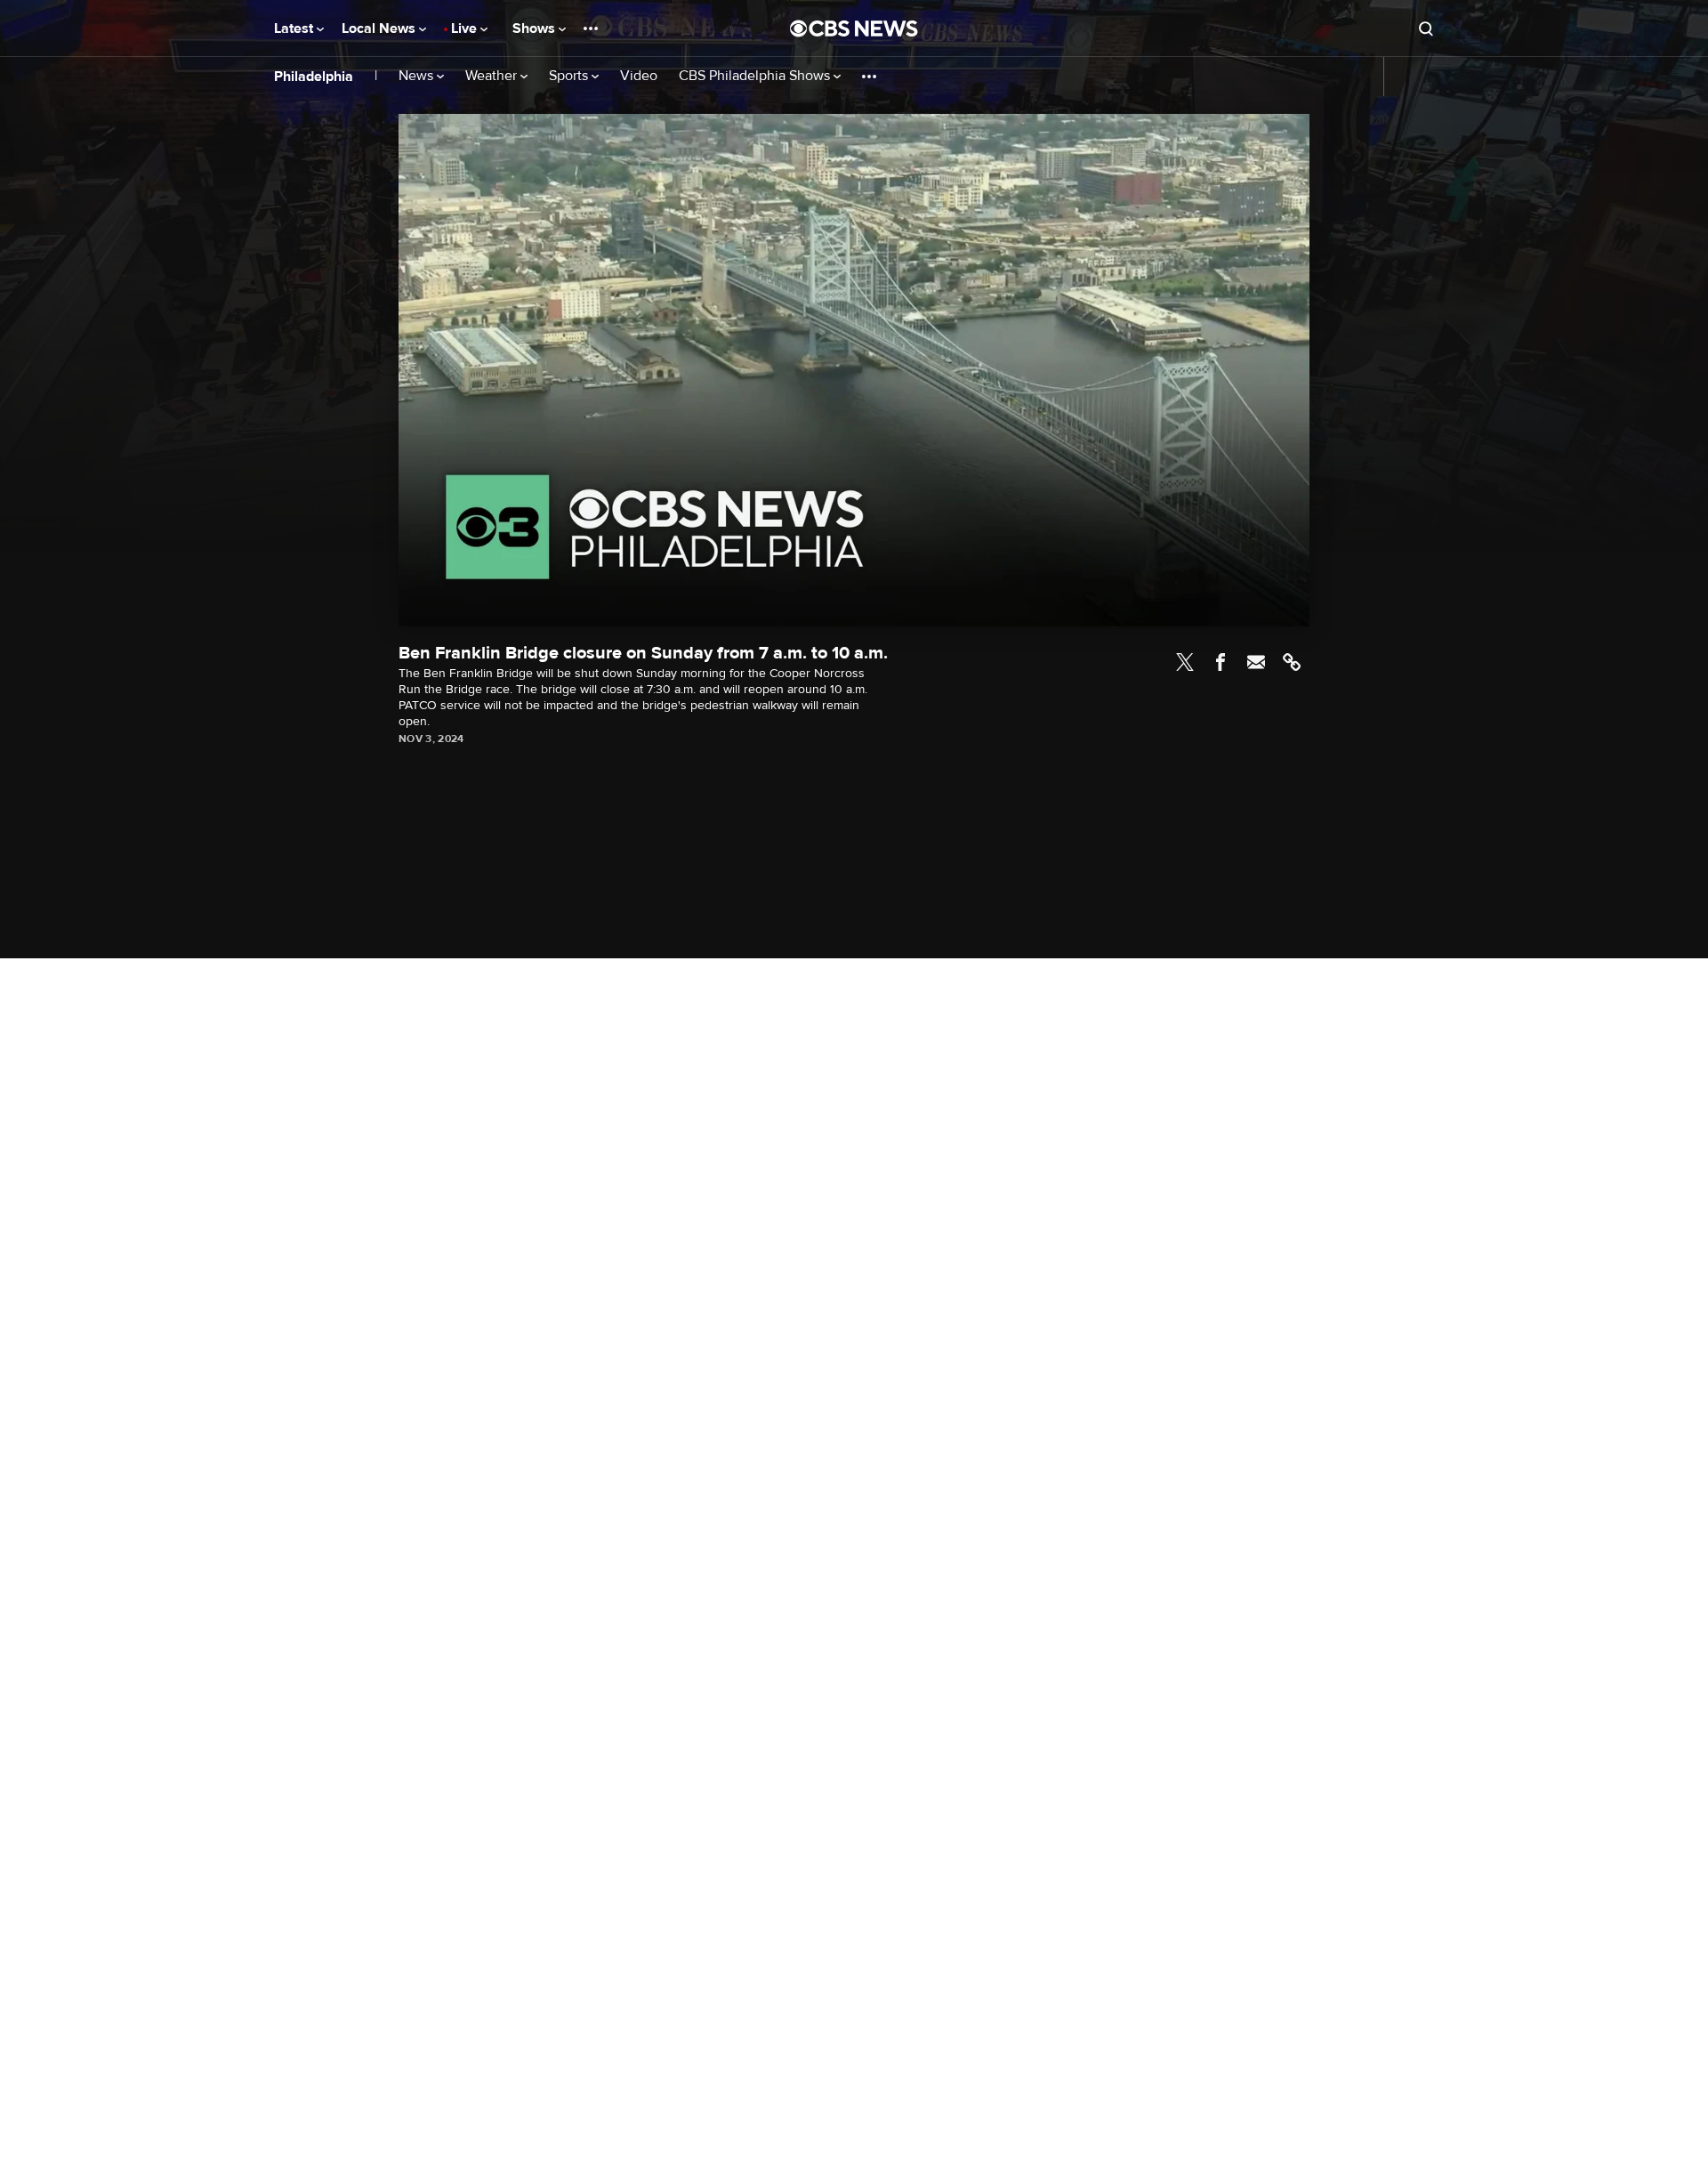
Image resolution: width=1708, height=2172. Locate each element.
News (418, 76)
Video (639, 76)
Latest (295, 28)
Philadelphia (314, 77)
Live (466, 28)
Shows (536, 28)
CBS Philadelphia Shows (756, 76)
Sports (570, 76)
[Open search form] (1426, 28)
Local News (380, 28)
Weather (493, 76)
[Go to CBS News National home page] (854, 28)
